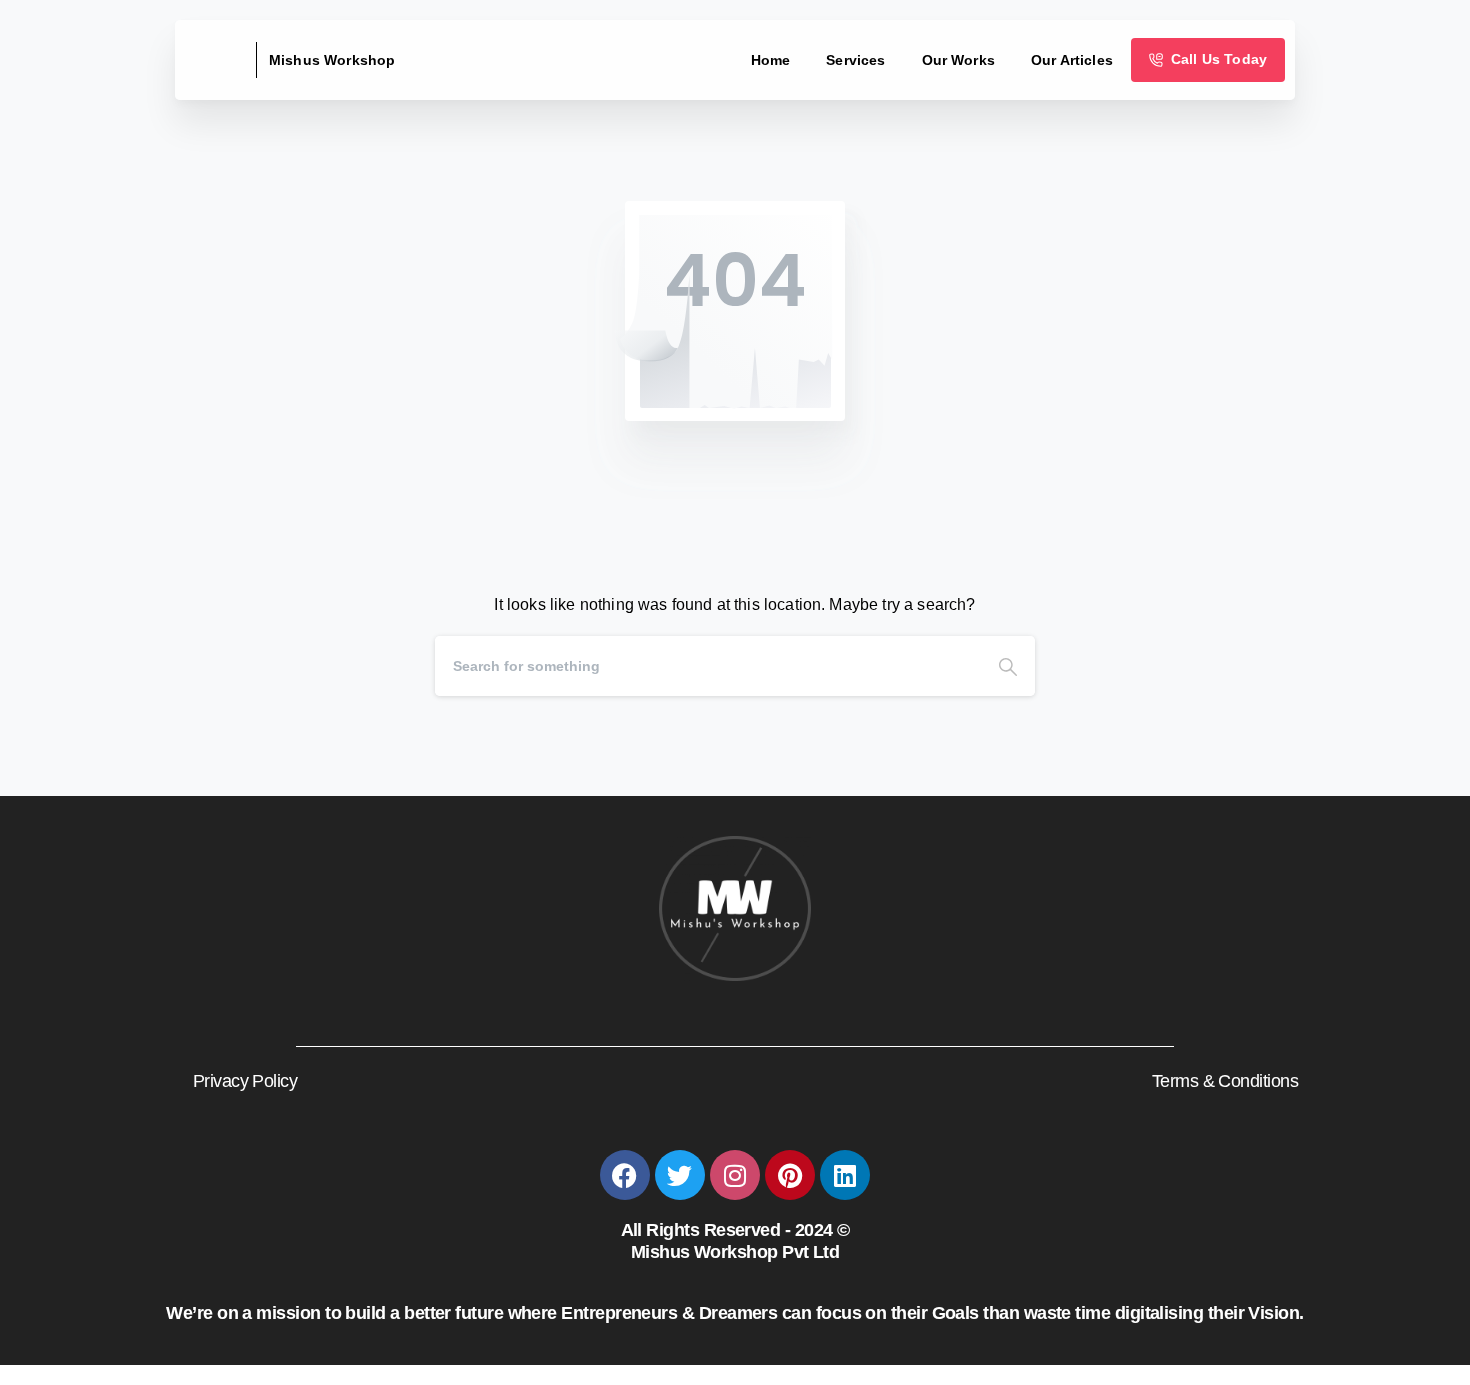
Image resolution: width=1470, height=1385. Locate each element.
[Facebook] (625, 1175)
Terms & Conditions (1225, 1081)
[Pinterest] (790, 1175)
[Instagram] (735, 1175)
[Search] (1008, 666)
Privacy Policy (245, 1081)
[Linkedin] (845, 1175)
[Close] (946, 1365)
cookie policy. (879, 1364)
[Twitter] (680, 1175)
